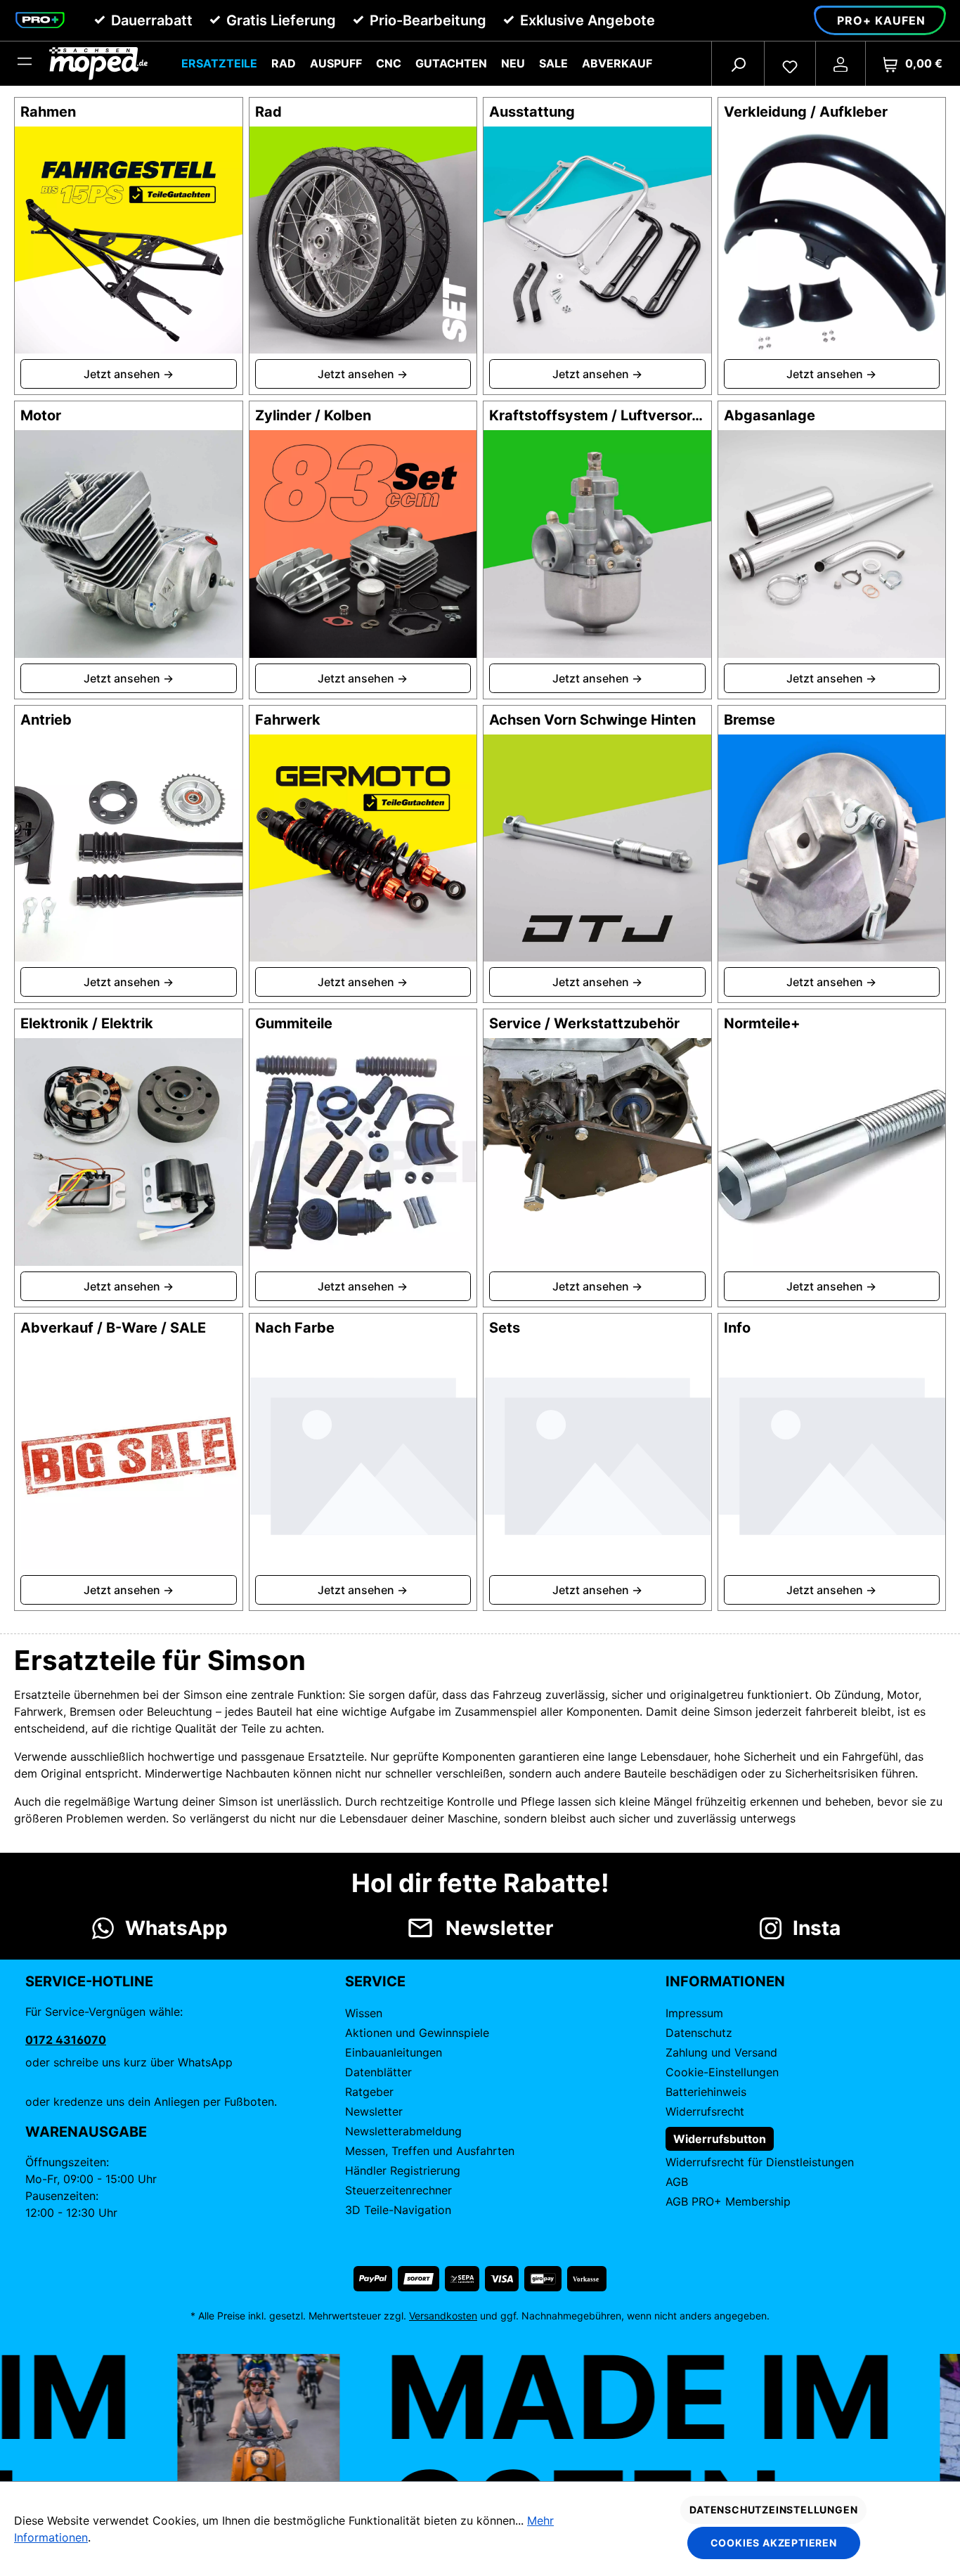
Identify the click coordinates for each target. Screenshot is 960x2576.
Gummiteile (294, 1023)
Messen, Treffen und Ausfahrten (430, 2151)
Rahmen (48, 112)
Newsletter (374, 2111)
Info (737, 1328)
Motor (41, 415)
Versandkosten (443, 2316)
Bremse (750, 720)
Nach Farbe (295, 1328)
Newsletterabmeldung (403, 2131)
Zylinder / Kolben (313, 415)
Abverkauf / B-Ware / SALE (113, 1328)
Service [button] (375, 1981)
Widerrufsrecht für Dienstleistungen (760, 2162)
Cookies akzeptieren (774, 2543)
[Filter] (25, 63)
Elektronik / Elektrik (87, 1023)
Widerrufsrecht (705, 2111)
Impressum (694, 2013)
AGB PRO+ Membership (728, 2201)
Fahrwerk (288, 720)
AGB (677, 2182)
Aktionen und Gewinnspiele (417, 2033)
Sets (505, 1328)
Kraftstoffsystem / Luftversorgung (608, 415)
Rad (268, 112)
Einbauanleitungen (394, 2052)
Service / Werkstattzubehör (584, 1023)
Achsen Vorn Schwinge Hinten (592, 720)
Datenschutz (699, 2033)
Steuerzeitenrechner (398, 2190)
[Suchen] (738, 63)
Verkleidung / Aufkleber (806, 112)
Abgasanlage (770, 415)
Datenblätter (378, 2072)
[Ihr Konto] (841, 63)
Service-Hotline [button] (89, 1981)
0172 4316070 (66, 2040)
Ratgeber (369, 2092)
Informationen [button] (725, 1981)
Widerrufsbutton (720, 2139)
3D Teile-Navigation (398, 2210)
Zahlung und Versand (721, 2052)
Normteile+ (762, 1023)
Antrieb (46, 720)
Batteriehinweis (706, 2092)
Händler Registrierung (403, 2170)
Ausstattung (532, 112)
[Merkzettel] (790, 63)
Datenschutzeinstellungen (773, 2510)
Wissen (364, 2013)
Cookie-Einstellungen (722, 2072)
